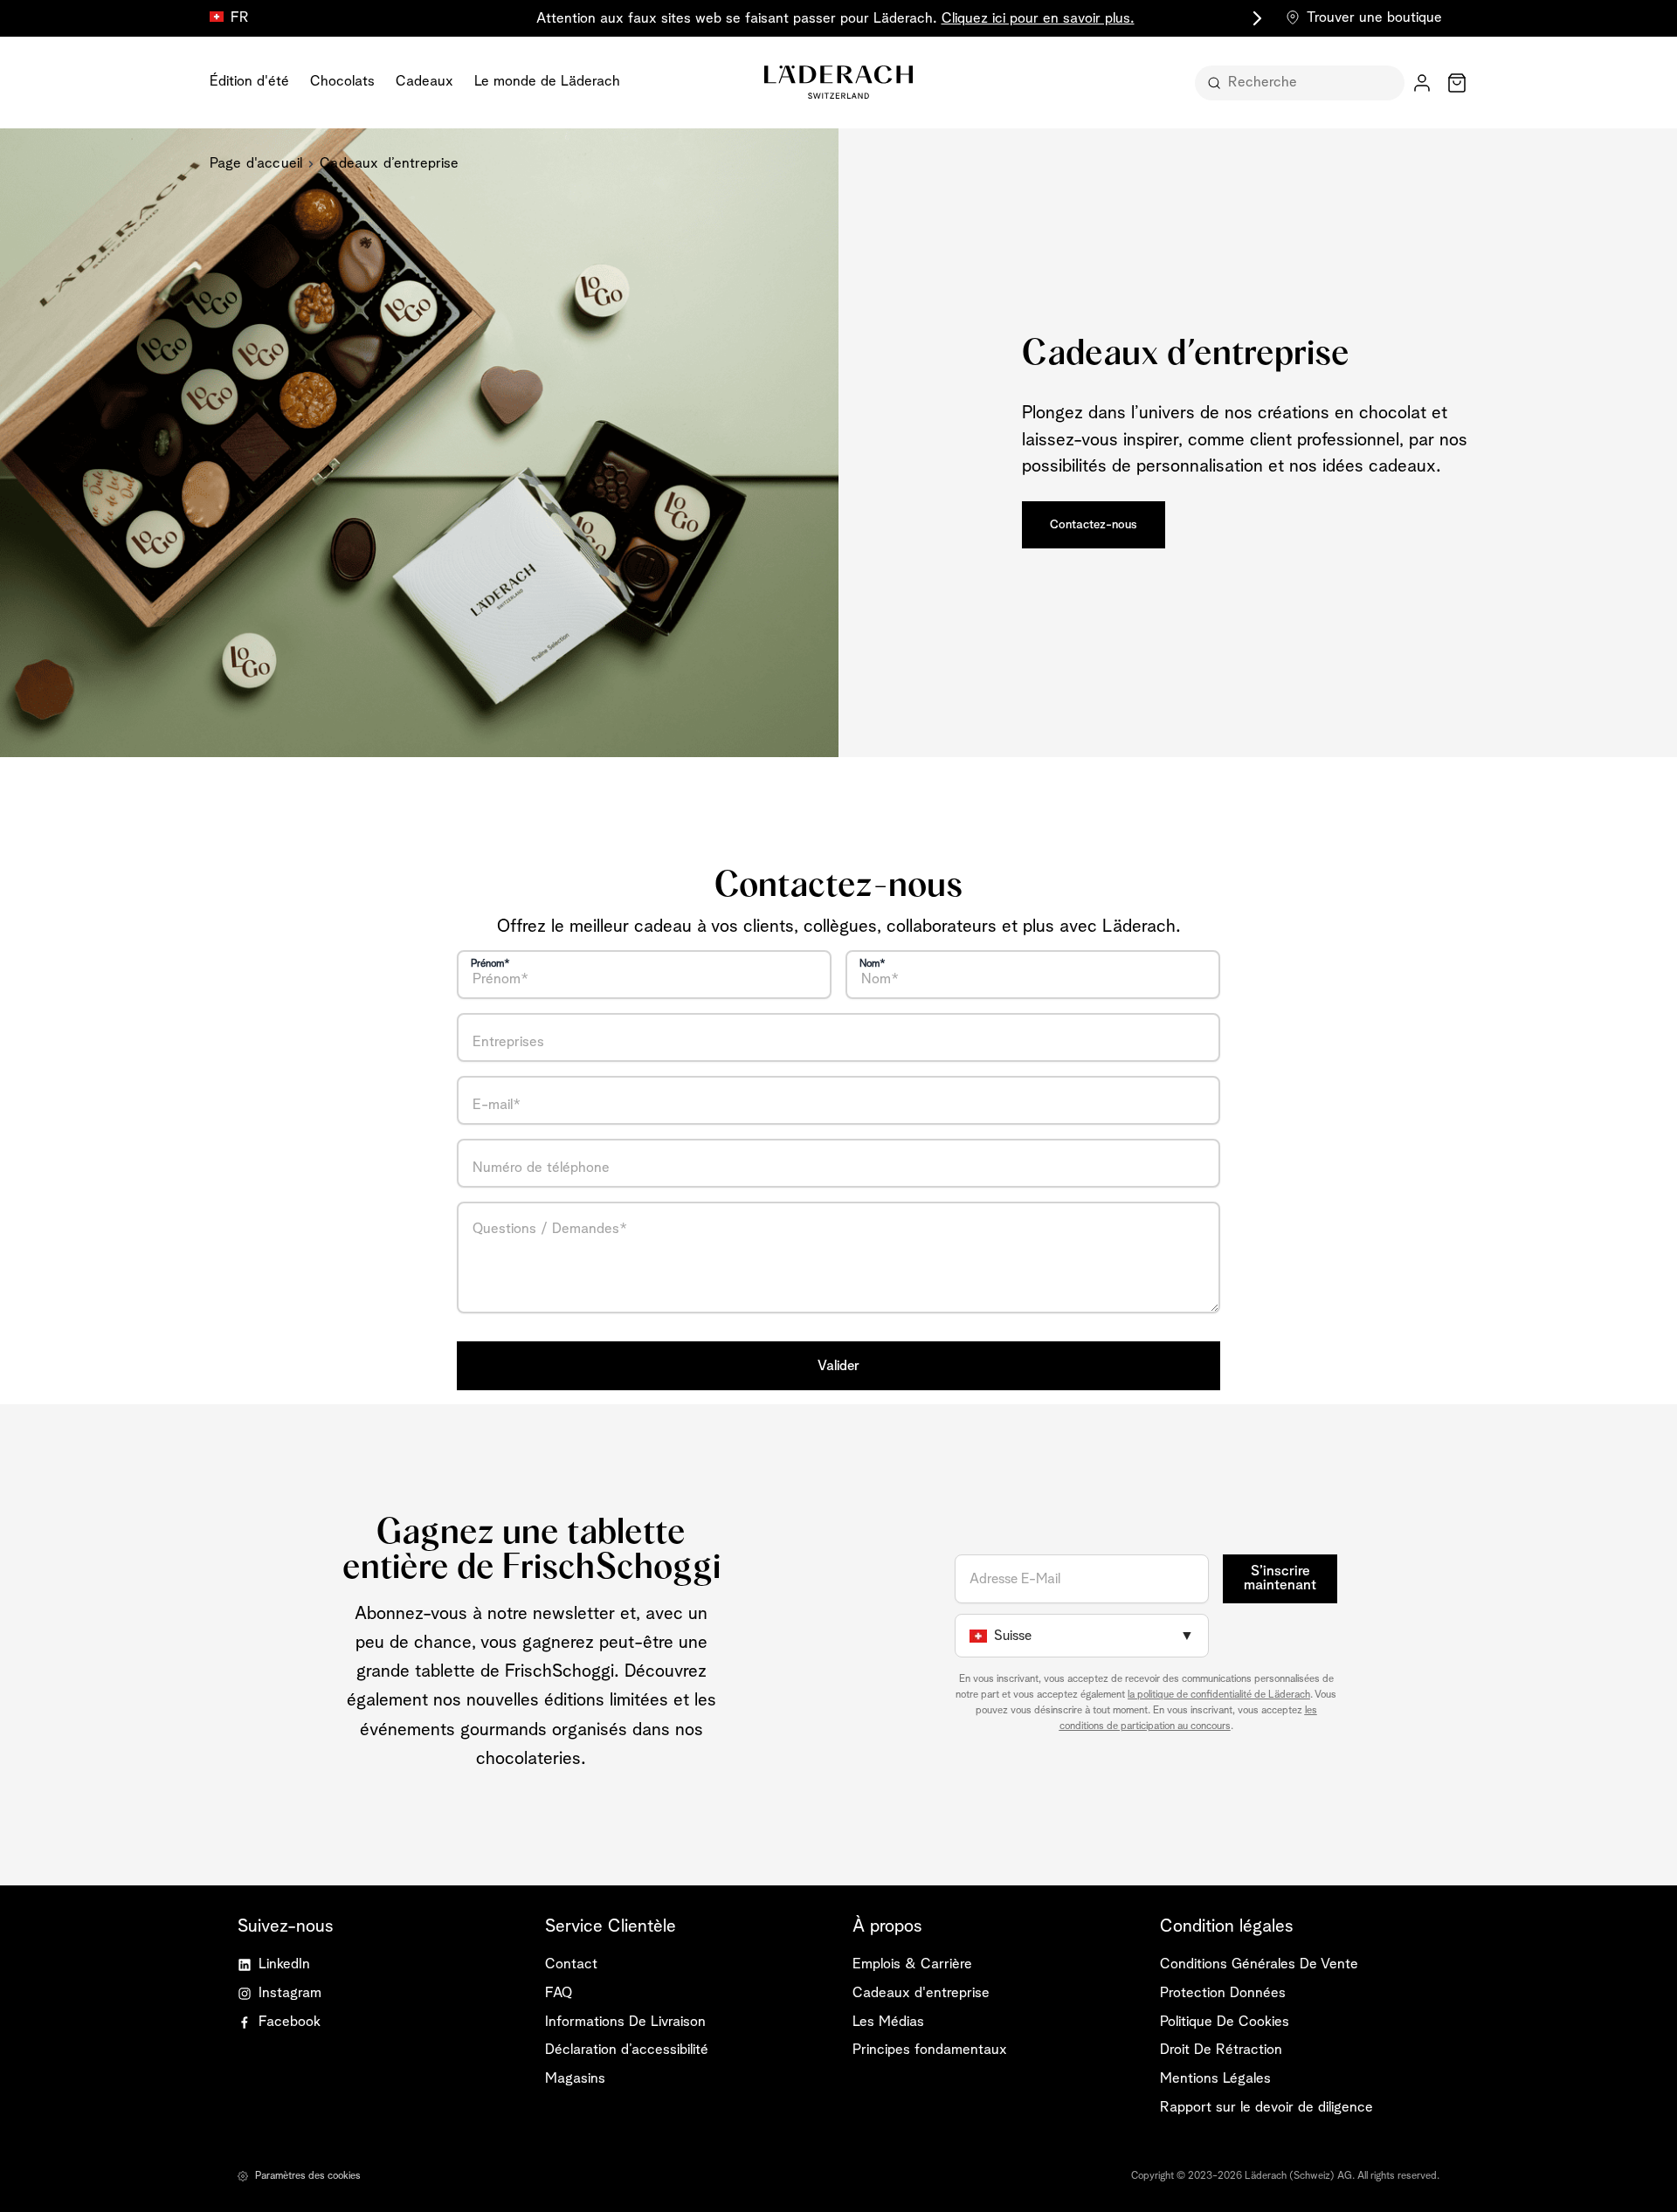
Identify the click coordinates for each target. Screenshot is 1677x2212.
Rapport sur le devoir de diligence (1266, 2108)
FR (240, 18)
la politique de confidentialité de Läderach (1219, 1695)
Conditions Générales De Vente (1259, 1964)
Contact (571, 1964)
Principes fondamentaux (930, 2050)
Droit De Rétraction (1221, 2050)
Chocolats (342, 82)
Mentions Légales (1215, 2079)
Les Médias (888, 2022)
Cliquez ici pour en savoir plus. (1038, 19)
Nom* (873, 964)
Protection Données (1223, 1993)
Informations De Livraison (625, 2022)
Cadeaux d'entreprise (921, 1993)
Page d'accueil (256, 164)
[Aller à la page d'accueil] (838, 82)
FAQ (559, 1993)
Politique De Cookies (1225, 2022)
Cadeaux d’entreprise (389, 164)
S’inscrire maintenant (1280, 1579)
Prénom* (490, 964)
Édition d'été (249, 82)
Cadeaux (424, 82)
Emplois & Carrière (912, 1964)
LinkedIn (284, 1964)
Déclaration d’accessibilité (627, 2050)
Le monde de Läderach (547, 82)
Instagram (290, 1993)
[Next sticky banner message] (1254, 18)
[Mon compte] (1422, 83)
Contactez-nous (1094, 525)
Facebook (290, 2022)
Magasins (575, 2079)
